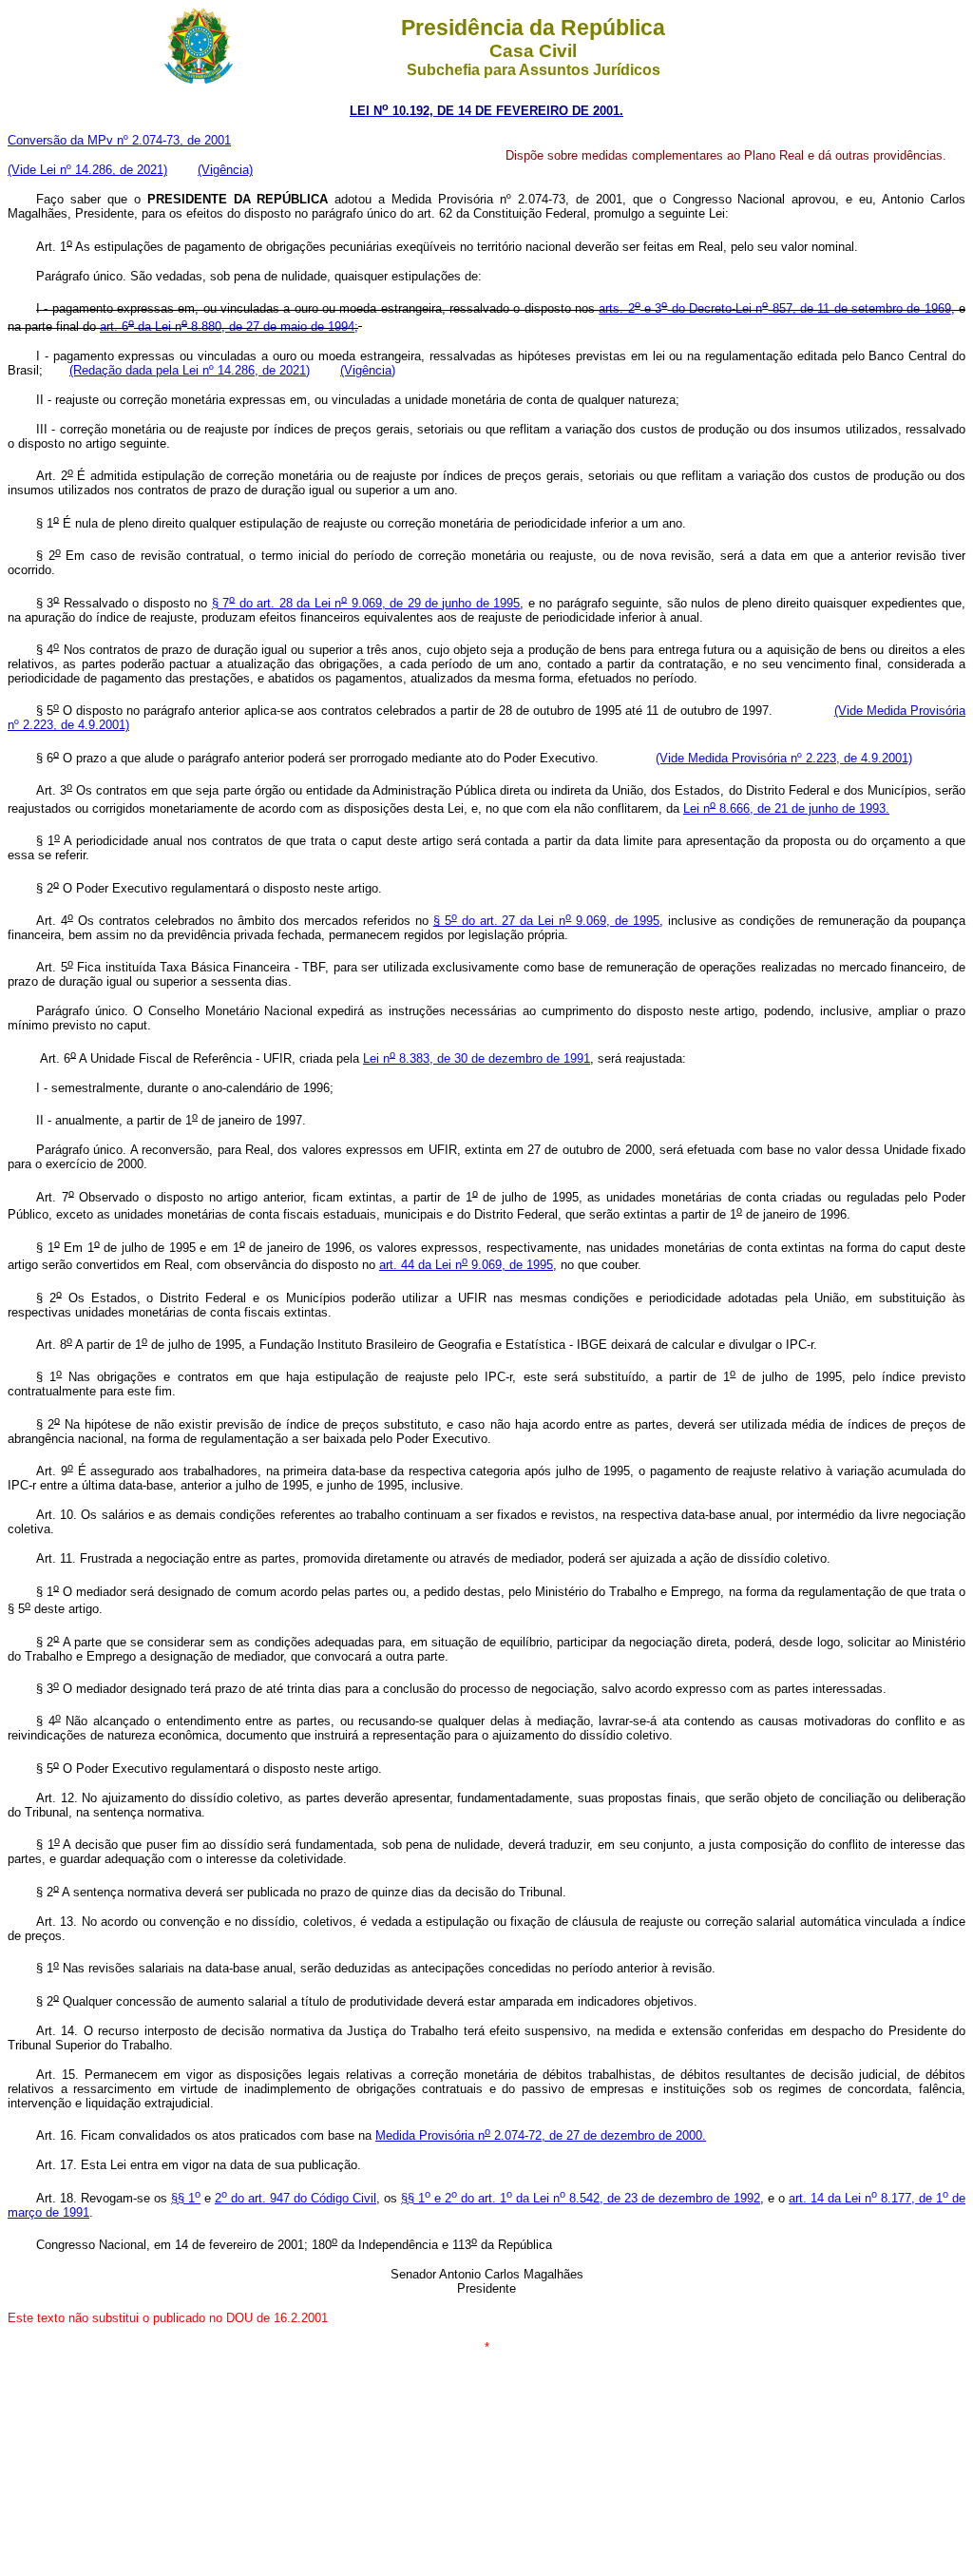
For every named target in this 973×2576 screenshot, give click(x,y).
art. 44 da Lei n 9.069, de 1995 (466, 1265)
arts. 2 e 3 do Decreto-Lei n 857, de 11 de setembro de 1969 (774, 308)
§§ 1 (186, 2198)
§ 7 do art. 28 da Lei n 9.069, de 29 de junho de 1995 (366, 603)
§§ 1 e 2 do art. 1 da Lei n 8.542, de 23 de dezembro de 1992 (581, 2198)
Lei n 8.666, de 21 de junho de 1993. (786, 808)
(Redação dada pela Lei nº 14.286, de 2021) (190, 370)
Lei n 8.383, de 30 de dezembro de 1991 (477, 1058)
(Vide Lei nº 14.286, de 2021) (87, 170)
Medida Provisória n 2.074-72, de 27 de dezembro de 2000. (541, 2135)
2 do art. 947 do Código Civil (296, 2198)
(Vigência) (225, 170)
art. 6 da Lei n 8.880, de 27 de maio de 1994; (229, 327)
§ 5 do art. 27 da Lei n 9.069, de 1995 (547, 921)
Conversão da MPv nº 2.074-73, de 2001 (119, 140)
